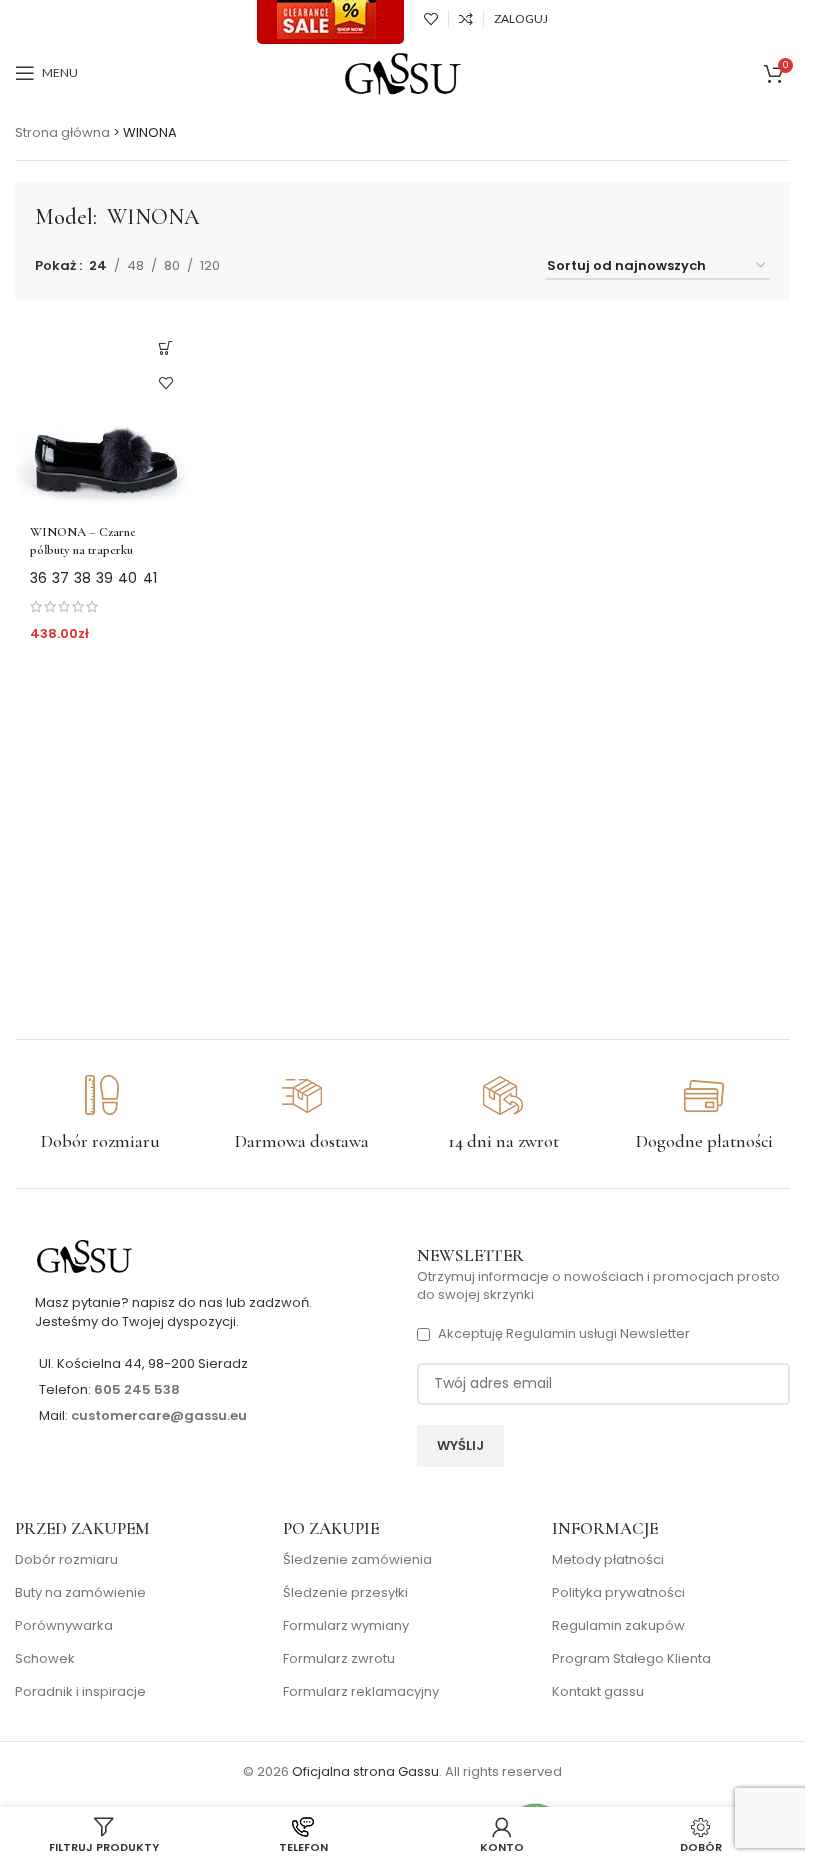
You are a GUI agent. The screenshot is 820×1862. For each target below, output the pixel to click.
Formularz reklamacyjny (361, 1692)
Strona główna (62, 132)
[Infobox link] (100, 1114)
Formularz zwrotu (339, 1659)
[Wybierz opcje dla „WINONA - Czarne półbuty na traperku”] (166, 347)
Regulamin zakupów (618, 1626)
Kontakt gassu (598, 1692)
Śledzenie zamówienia (357, 1560)
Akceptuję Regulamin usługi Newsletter (564, 1333)
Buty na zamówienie (80, 1593)
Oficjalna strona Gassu (365, 1771)
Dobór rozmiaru (66, 1560)
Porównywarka (64, 1626)
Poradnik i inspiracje (80, 1692)
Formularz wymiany (346, 1626)
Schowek (45, 1659)
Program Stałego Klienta (631, 1659)
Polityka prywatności (618, 1593)
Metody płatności (608, 1560)
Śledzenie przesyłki (345, 1593)
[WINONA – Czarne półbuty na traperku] (104, 415)
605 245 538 (137, 1389)
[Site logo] (403, 72)
